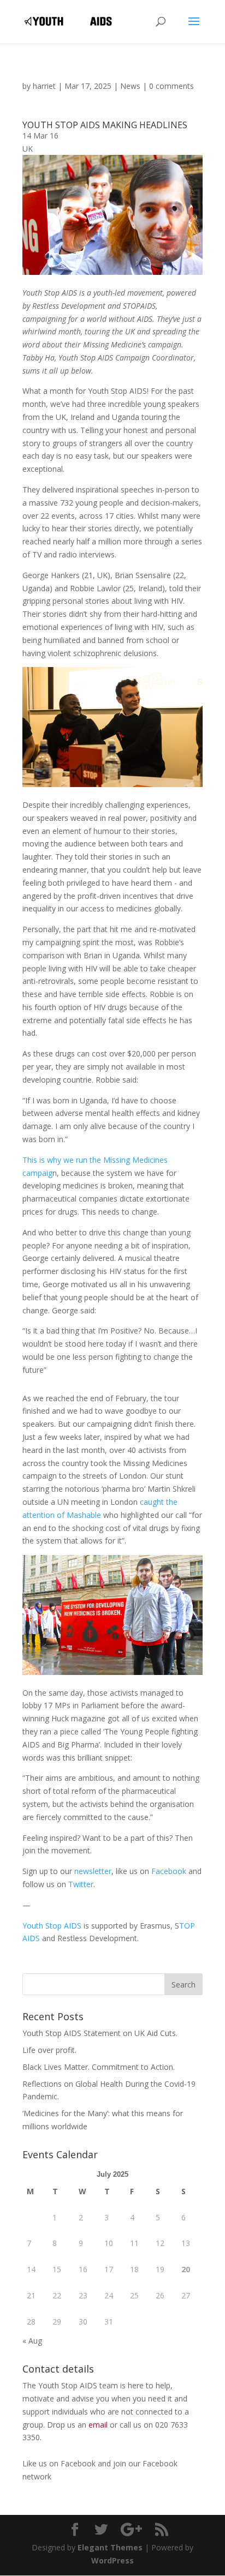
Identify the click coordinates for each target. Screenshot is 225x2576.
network (37, 2476)
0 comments (171, 86)
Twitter (81, 1884)
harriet (44, 86)
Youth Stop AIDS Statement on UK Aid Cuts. (100, 2033)
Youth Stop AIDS (53, 1926)
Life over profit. (49, 2050)
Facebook (170, 1871)
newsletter (93, 1871)
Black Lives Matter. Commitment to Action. (99, 2067)
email (98, 2425)
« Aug (32, 2341)
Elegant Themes (110, 2547)
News (130, 86)
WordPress (112, 2560)
